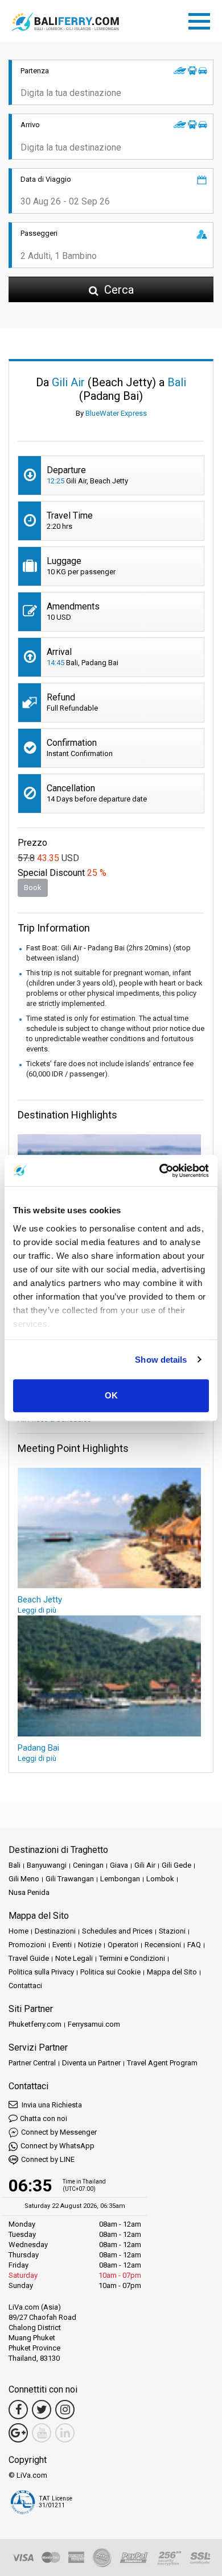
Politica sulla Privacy (41, 1972)
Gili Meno (24, 1879)
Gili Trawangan (70, 1879)
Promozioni (27, 1945)
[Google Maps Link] (18, 2433)
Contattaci (25, 1986)
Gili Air (145, 1865)
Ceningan (88, 1865)
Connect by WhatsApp (57, 2146)
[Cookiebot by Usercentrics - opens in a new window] (160, 1171)
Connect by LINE (48, 2159)
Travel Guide (29, 1958)
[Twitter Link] (42, 2410)
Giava (119, 1865)
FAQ (194, 1945)
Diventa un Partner (91, 2063)
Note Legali (74, 1958)
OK (111, 1395)
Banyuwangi (47, 1865)
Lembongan (120, 1879)
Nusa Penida (29, 1892)
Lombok (160, 1879)
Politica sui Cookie (110, 1972)
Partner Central (32, 2063)
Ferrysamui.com (94, 2024)
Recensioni (163, 1945)
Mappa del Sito (172, 1972)
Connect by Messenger (59, 2132)
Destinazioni (55, 1931)
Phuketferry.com (35, 2024)
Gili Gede (176, 1865)
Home (18, 1931)
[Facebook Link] (18, 2410)
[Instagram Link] (65, 2410)
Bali (15, 1865)
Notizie (90, 1945)
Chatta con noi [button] (44, 2118)
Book (33, 888)
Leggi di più (37, 1610)
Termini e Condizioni (132, 1958)
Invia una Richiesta (51, 2105)
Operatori (123, 1945)
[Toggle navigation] (202, 19)
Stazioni (172, 1931)
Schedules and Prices (117, 1931)
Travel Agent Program (162, 2063)
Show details (161, 1360)
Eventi (62, 1945)
